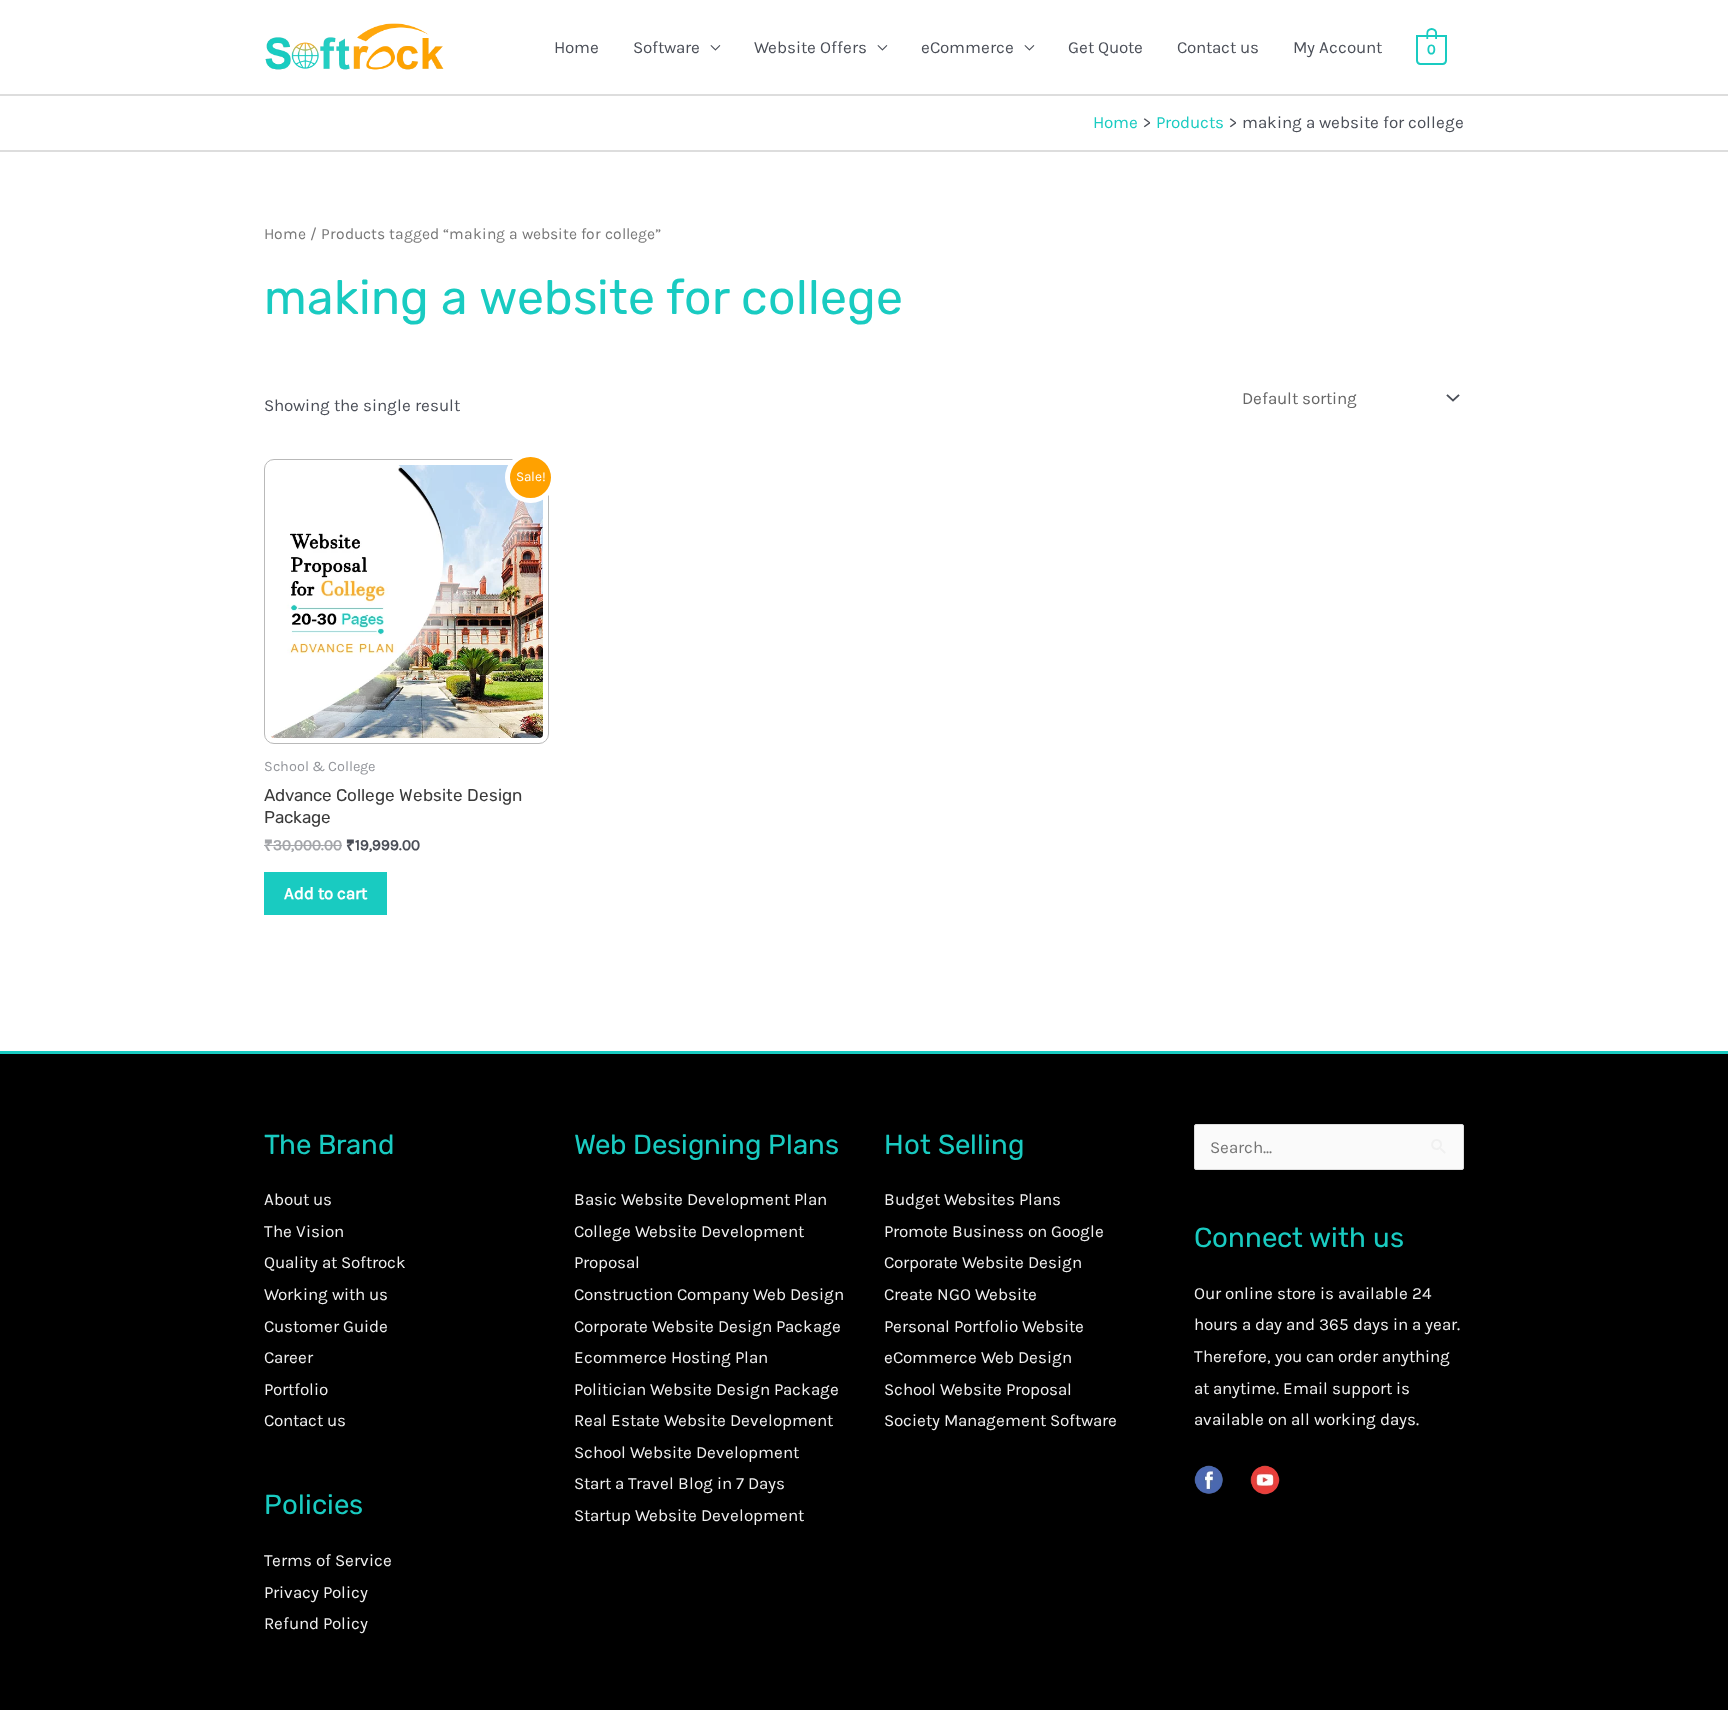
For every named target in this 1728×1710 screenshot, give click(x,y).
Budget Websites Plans (972, 1199)
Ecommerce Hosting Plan (671, 1357)
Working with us (326, 1294)
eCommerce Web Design (978, 1357)
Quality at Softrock (335, 1262)
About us (298, 1199)
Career (288, 1357)
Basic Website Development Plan (700, 1199)
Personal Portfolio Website (984, 1326)
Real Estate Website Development (703, 1420)
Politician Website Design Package (706, 1389)
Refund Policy (316, 1623)
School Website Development (686, 1452)
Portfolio (296, 1389)
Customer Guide (326, 1326)
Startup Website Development (689, 1515)
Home (576, 47)
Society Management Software (1000, 1420)
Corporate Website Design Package (707, 1326)
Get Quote (1105, 47)
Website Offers (810, 47)
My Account (1337, 47)
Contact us (1218, 47)
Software (666, 47)
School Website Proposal (978, 1389)
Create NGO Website (960, 1294)
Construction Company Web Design (709, 1294)
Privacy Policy (316, 1592)
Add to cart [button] (325, 893)
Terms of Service (328, 1560)
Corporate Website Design (983, 1262)
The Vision (304, 1231)
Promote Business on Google (994, 1231)
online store (1270, 1293)
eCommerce (967, 47)
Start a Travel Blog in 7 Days (679, 1483)
